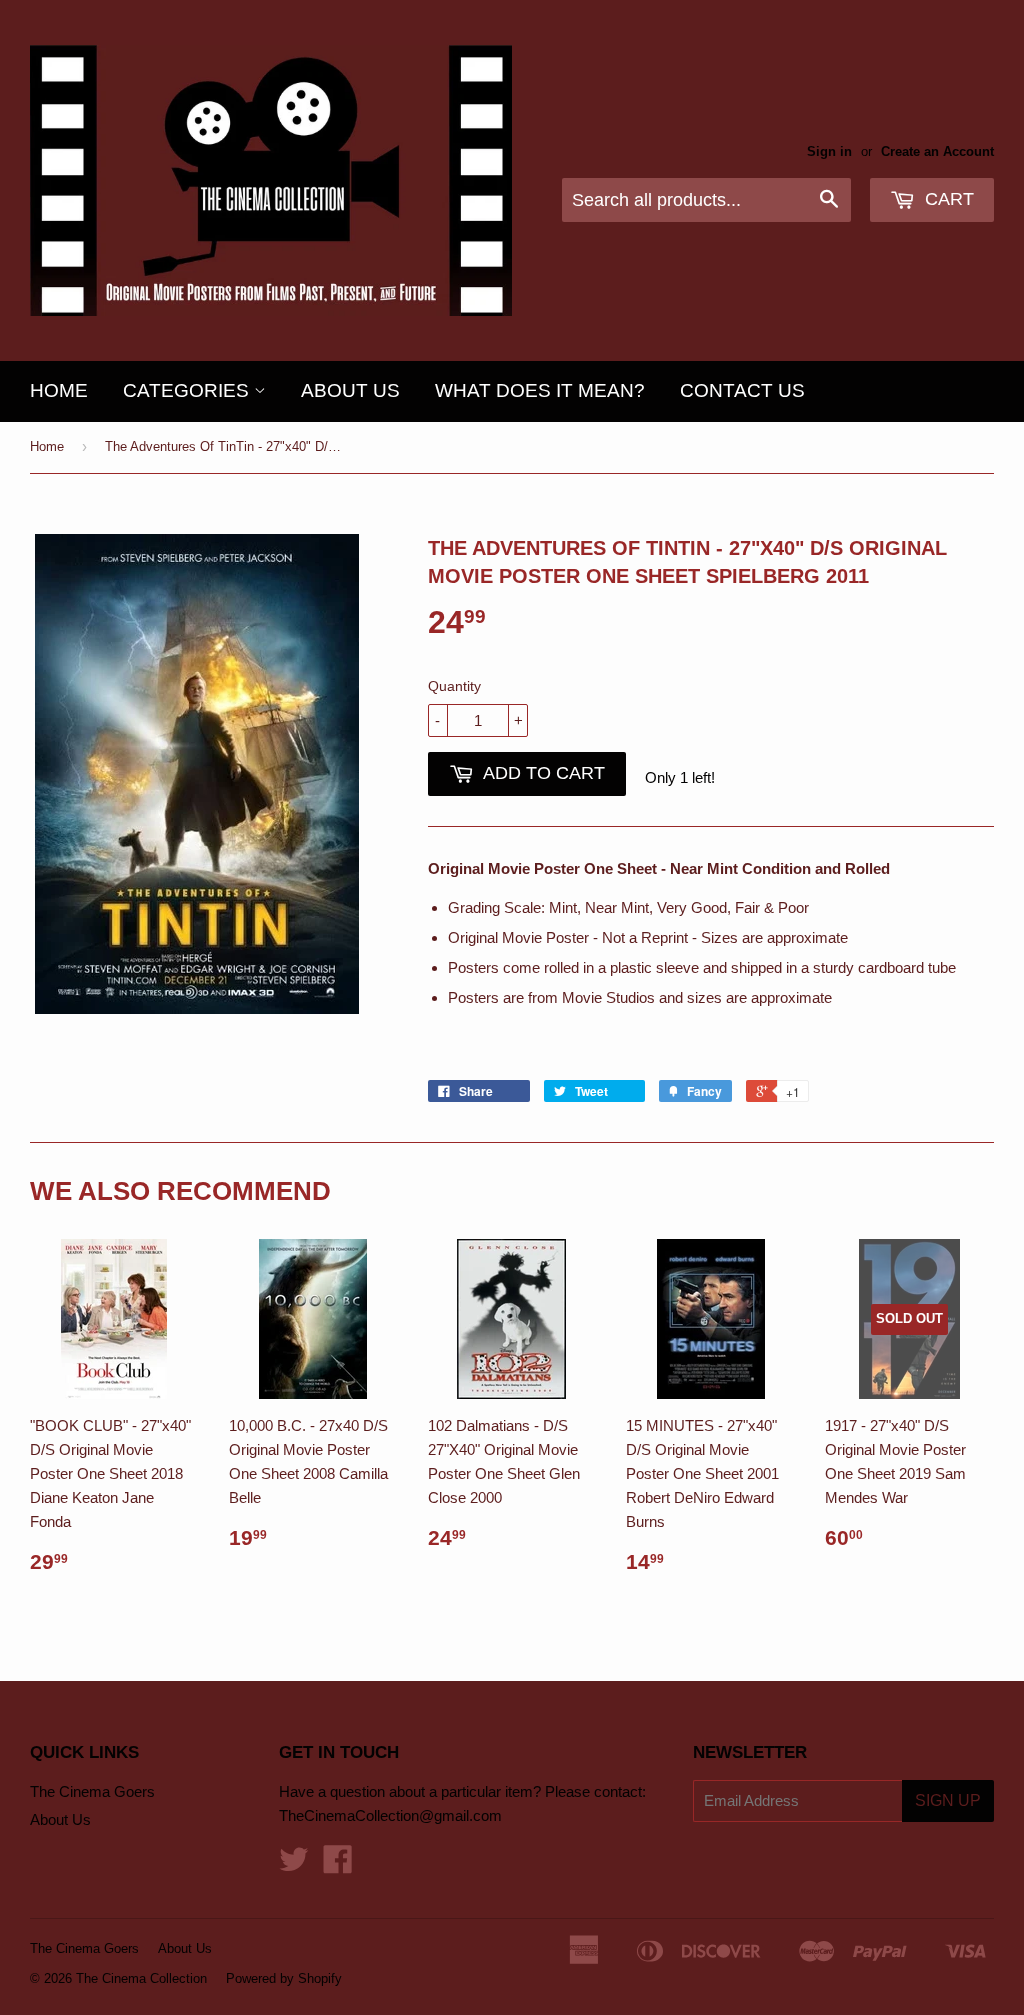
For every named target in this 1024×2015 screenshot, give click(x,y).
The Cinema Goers (92, 1791)
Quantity (454, 686)
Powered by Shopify (284, 1978)
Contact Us (742, 390)
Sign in (829, 151)
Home (59, 390)
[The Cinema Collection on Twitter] (294, 1865)
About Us (350, 390)
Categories (188, 390)
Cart (947, 199)
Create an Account (937, 151)
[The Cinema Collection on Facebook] (338, 1865)
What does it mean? (540, 390)
